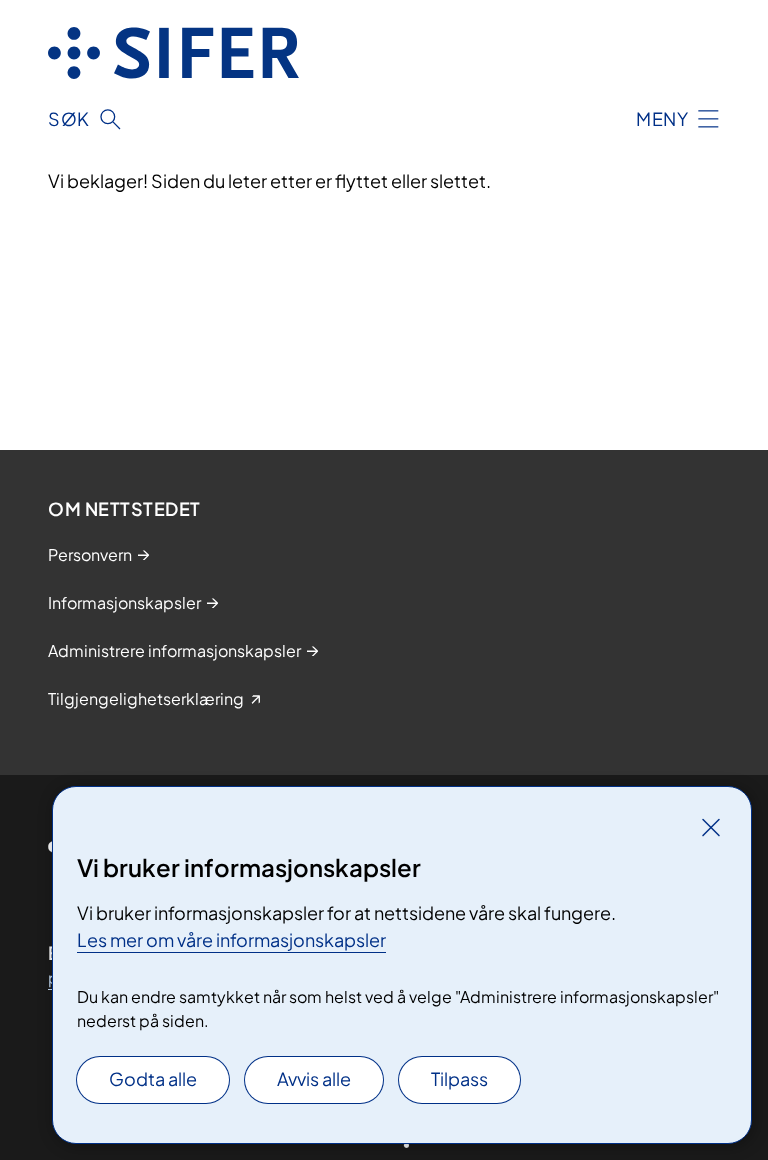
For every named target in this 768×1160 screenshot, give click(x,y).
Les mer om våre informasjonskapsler (231, 939)
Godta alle (153, 1078)
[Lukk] (711, 827)
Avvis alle (314, 1078)
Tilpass (459, 1078)
